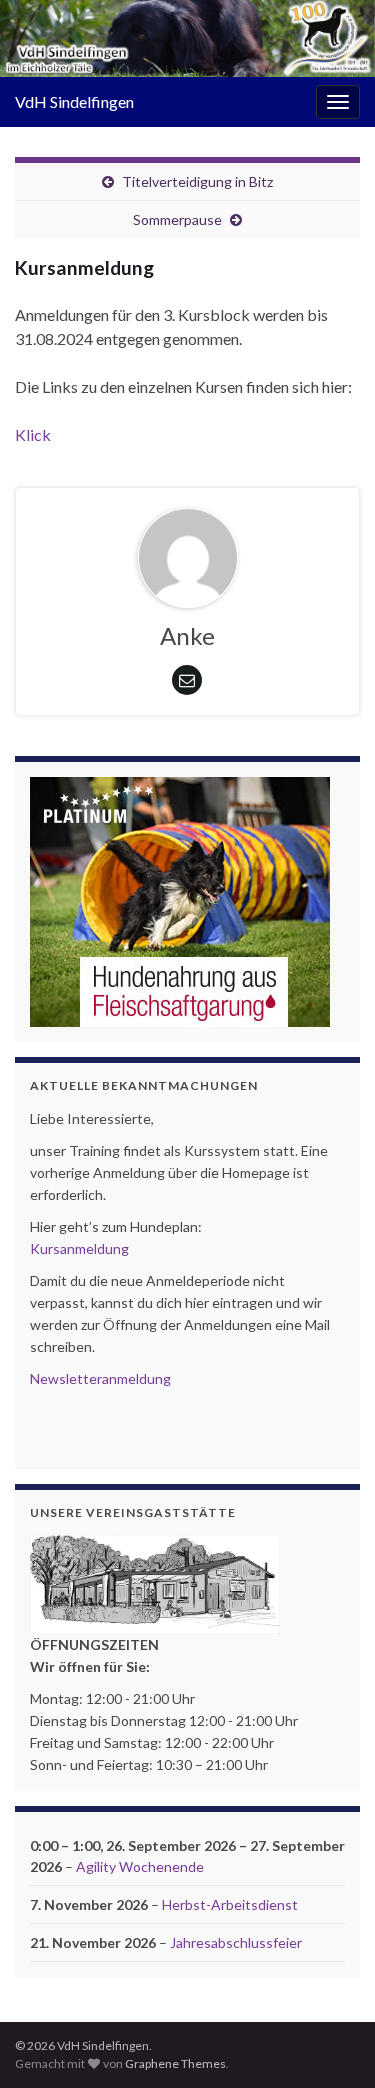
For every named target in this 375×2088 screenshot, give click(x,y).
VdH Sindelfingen (74, 101)
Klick (33, 434)
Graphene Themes (175, 2063)
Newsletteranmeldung (100, 1378)
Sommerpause (177, 219)
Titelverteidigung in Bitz (197, 181)
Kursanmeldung (79, 1248)
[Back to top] (330, 2043)
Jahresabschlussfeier (236, 1942)
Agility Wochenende (140, 1866)
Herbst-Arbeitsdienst (230, 1904)
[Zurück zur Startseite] (187, 38)
